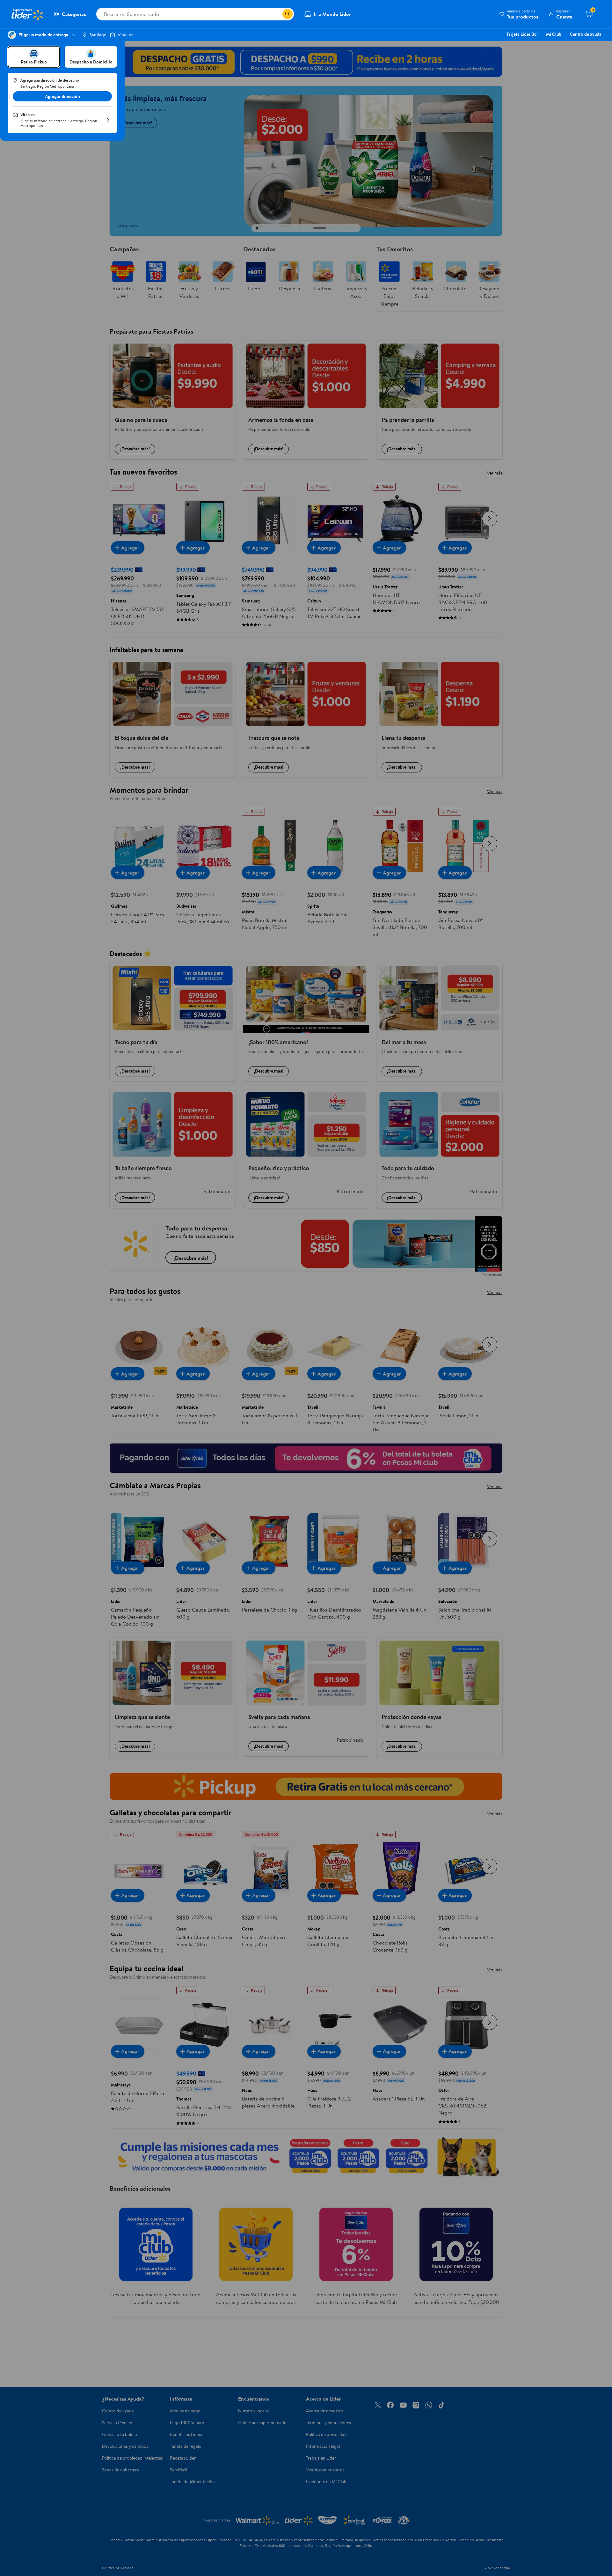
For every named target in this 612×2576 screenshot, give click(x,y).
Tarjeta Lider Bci (522, 34)
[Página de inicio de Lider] (27, 14)
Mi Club (554, 34)
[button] (519, 14)
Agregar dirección (62, 96)
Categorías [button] (74, 14)
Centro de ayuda (586, 34)
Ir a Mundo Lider (332, 14)
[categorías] (288, 14)
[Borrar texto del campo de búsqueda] (277, 14)
